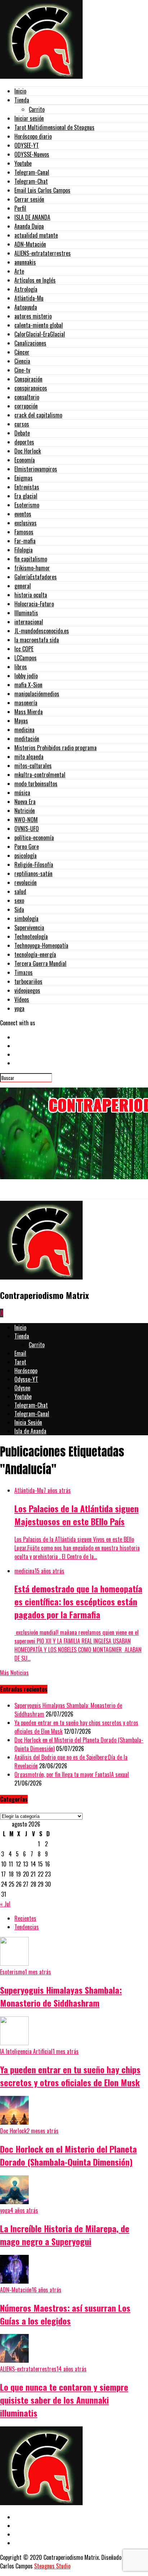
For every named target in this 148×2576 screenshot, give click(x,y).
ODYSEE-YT (27, 145)
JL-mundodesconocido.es (42, 631)
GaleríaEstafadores (36, 577)
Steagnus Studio (52, 2566)
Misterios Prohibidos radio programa (55, 748)
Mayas (21, 721)
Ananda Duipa (29, 226)
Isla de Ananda (30, 1431)
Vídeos (22, 999)
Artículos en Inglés (35, 280)
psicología (26, 856)
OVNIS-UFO (27, 829)
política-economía (34, 838)
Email (20, 1353)
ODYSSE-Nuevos (32, 154)
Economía (25, 460)
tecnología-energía (35, 954)
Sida (19, 909)
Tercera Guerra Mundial (40, 963)
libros (21, 667)
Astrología (26, 289)
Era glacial (26, 496)
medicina (24, 730)
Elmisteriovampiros (36, 469)
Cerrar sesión (29, 199)
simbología (26, 918)
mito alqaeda (29, 757)
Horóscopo (26, 1371)
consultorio (27, 397)
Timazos (24, 972)
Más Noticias (14, 1673)
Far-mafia (25, 541)
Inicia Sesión (28, 1422)
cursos (22, 424)
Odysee (22, 1388)
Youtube (23, 163)
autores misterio (33, 316)
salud (20, 892)
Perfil (20, 208)
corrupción (26, 406)
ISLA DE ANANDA (32, 217)
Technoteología (31, 936)
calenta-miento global (39, 325)
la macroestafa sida (37, 640)
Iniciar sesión (29, 118)
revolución (26, 883)
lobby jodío (26, 676)
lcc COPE (24, 649)
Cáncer (22, 352)
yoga (19, 1008)
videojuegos (27, 990)
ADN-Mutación (30, 244)
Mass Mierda (29, 712)
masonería (26, 703)
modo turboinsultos (36, 784)
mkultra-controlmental (40, 775)
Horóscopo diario (33, 136)
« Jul (5, 1904)
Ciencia (22, 361)
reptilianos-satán (33, 874)
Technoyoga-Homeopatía (41, 945)
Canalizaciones (30, 343)
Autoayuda (26, 307)
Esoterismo (27, 505)
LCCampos (26, 658)
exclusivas (26, 523)
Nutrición (25, 811)
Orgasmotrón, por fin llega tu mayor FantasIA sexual (72, 1774)
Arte (19, 271)
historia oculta (31, 595)
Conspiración (28, 379)
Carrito (37, 109)
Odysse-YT (26, 1379)
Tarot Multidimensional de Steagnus (54, 127)
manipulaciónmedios (37, 694)
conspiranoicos (31, 388)
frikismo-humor (32, 568)
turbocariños (28, 981)
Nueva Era (25, 802)
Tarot (20, 1362)
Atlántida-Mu (29, 298)
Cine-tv (22, 370)
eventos (23, 514)
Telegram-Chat (31, 181)
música (22, 793)
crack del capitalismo (38, 415)
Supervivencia (29, 927)
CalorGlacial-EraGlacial (40, 334)
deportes (24, 442)
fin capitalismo (31, 559)
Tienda (22, 100)
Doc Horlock (28, 451)
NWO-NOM (26, 820)
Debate (22, 433)
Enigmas (24, 478)
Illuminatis (26, 613)
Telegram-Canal (32, 172)
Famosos (24, 532)
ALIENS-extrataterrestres (43, 253)
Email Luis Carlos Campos (42, 190)
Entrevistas (27, 487)
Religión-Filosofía (34, 865)
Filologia (24, 550)
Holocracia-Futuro (34, 604)
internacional (29, 622)
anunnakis (25, 262)
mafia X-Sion (28, 685)
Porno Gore (27, 847)
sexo (19, 901)
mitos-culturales (33, 766)
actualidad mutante (36, 235)
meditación (27, 739)
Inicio (20, 91)
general (23, 586)
